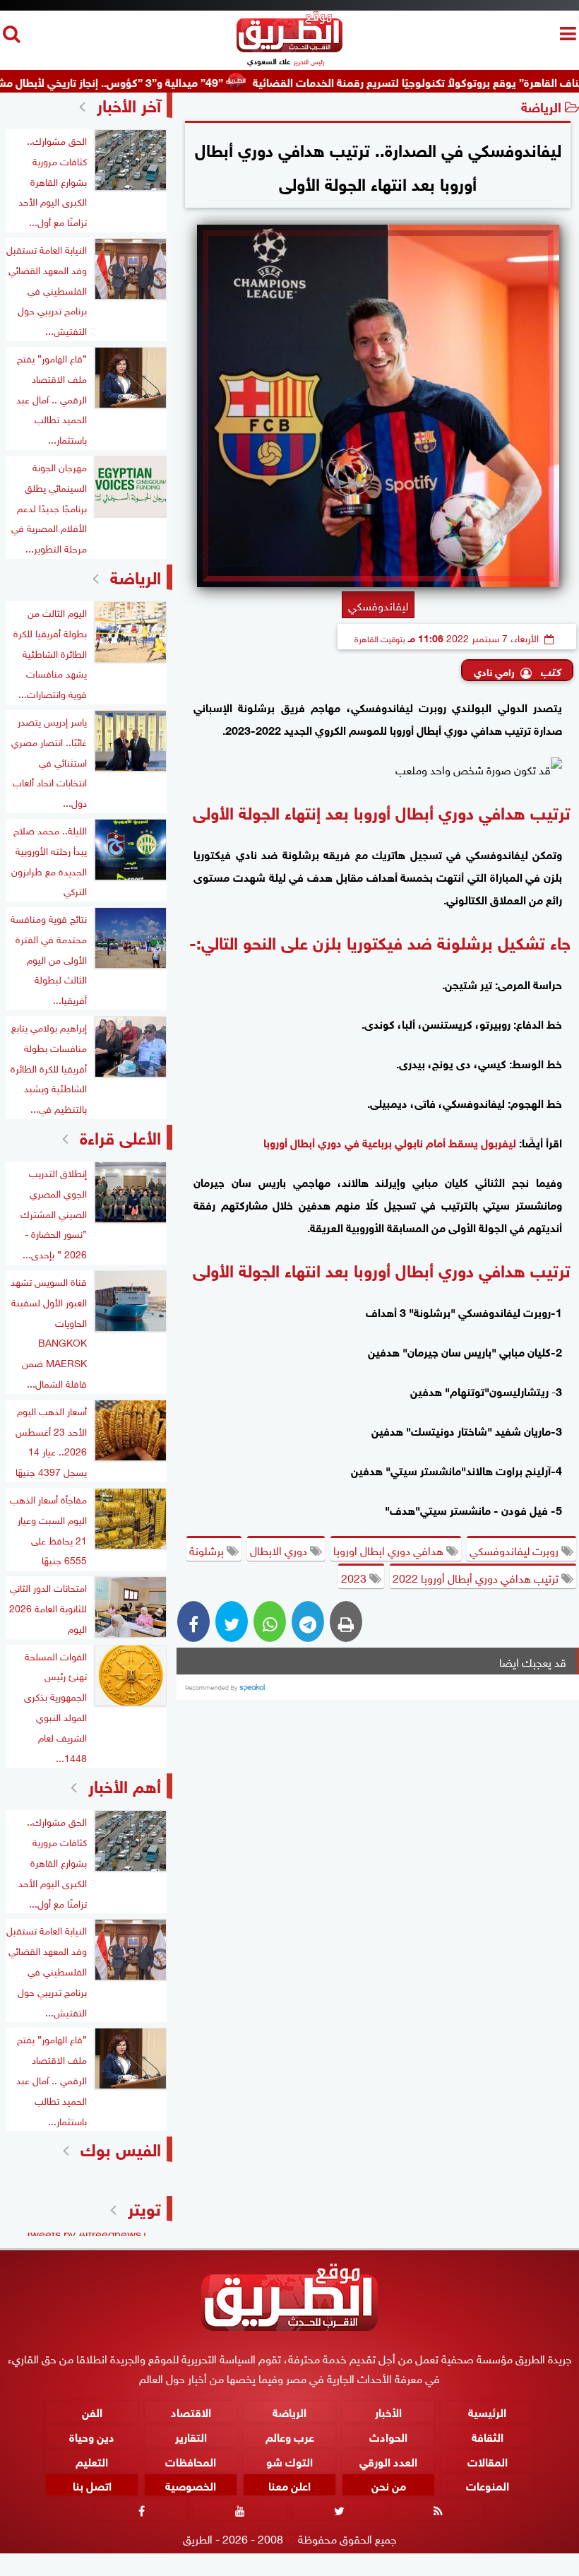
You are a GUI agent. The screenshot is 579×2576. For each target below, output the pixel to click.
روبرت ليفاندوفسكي (515, 1549)
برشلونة (208, 1549)
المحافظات (191, 2460)
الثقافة (488, 2436)
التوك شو (289, 2460)
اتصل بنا (92, 2485)
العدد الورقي (388, 2460)
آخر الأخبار (129, 104)
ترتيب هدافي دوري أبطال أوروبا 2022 (477, 1577)
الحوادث (388, 2436)
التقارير (191, 2436)
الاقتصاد (191, 2411)
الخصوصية (191, 2485)
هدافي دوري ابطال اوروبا (390, 1549)
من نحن (389, 2485)
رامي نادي (494, 671)
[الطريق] (289, 48)
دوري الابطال (280, 1549)
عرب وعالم (290, 2436)
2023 (355, 1577)
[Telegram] (308, 1621)
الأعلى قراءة (120, 1136)
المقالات (488, 2460)
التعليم (92, 2460)
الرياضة (541, 106)
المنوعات (488, 2485)
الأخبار (388, 2411)
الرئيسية (487, 2411)
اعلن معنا (289, 2485)
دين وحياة (92, 2436)
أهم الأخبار (125, 1784)
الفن (92, 2411)
